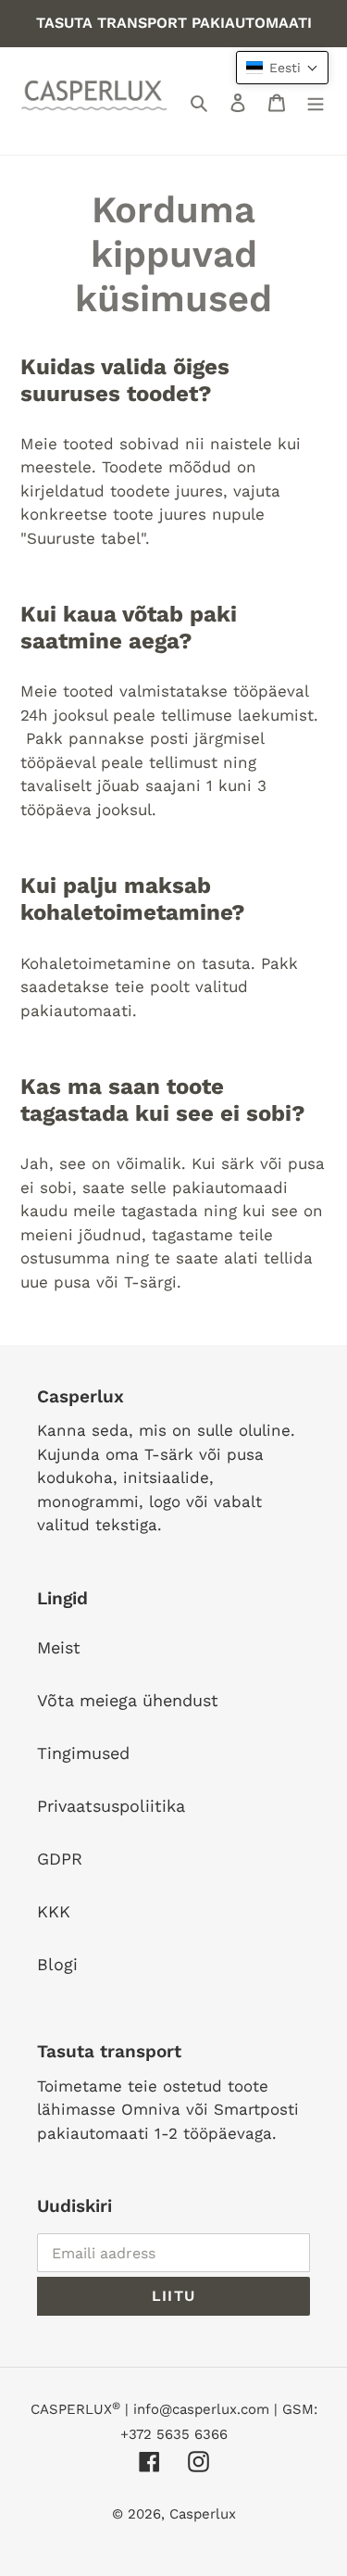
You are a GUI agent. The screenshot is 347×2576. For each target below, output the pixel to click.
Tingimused (83, 1753)
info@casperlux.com (201, 2409)
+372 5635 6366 (174, 2434)
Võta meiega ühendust (128, 1700)
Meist (59, 1647)
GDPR (60, 1859)
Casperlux (203, 2514)
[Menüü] (316, 101)
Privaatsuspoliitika (111, 1806)
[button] (282, 68)
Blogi (57, 1964)
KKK (54, 1911)
